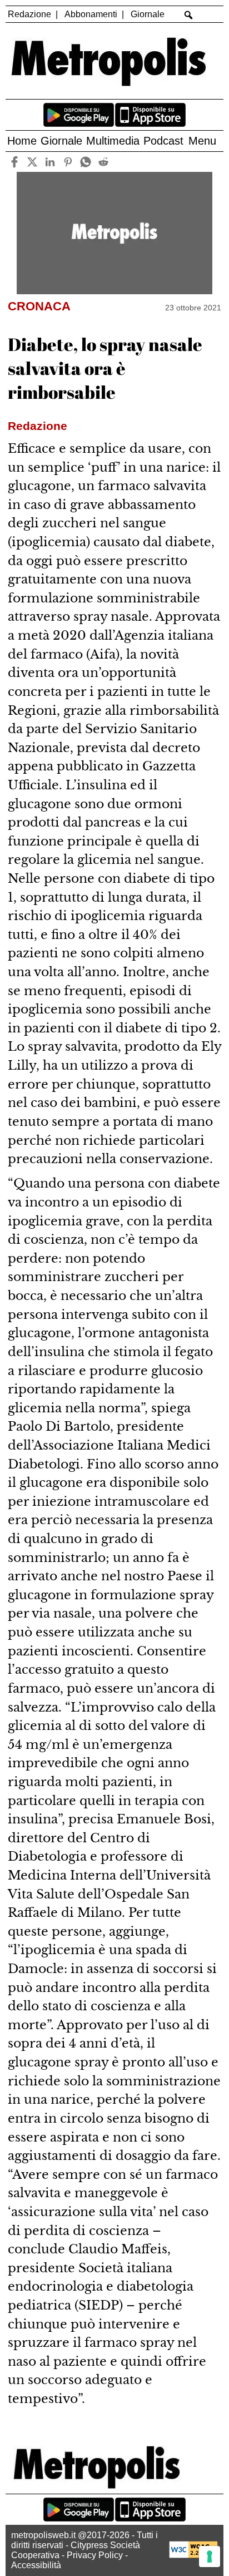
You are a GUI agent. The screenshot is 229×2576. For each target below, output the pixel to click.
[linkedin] (50, 162)
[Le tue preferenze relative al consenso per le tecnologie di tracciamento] (210, 2557)
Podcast (163, 141)
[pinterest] (68, 162)
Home (22, 141)
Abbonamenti (91, 14)
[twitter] (33, 162)
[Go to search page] (188, 15)
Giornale (148, 14)
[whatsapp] (86, 162)
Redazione (29, 14)
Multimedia (113, 141)
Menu (202, 141)
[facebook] (15, 162)
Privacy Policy (95, 2555)
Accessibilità (36, 2565)
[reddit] (104, 162)
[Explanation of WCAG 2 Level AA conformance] (193, 2555)
